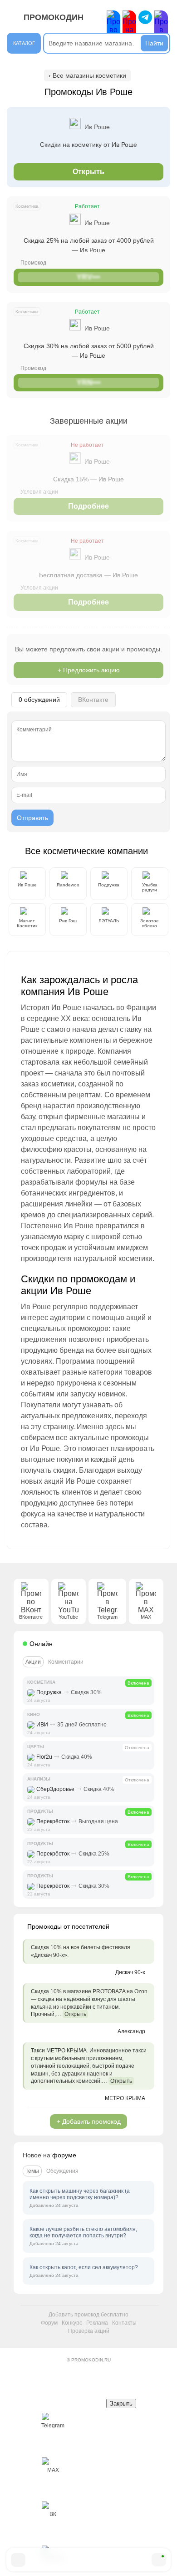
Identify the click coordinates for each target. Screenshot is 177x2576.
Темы (32, 2171)
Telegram (53, 2426)
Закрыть (121, 2403)
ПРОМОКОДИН (54, 17)
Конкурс (72, 2323)
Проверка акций (89, 2331)
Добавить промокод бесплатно (88, 2315)
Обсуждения (62, 2171)
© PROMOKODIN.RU (89, 2360)
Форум (49, 2323)
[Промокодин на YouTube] (129, 26)
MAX (53, 2470)
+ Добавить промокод (89, 2121)
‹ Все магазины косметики (87, 75)
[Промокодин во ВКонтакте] (113, 26)
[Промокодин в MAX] (161, 26)
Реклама (97, 2323)
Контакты (124, 2323)
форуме (64, 2155)
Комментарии (66, 1662)
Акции (33, 1662)
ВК (53, 2514)
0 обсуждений (39, 700)
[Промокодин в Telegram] (145, 17)
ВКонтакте (93, 700)
